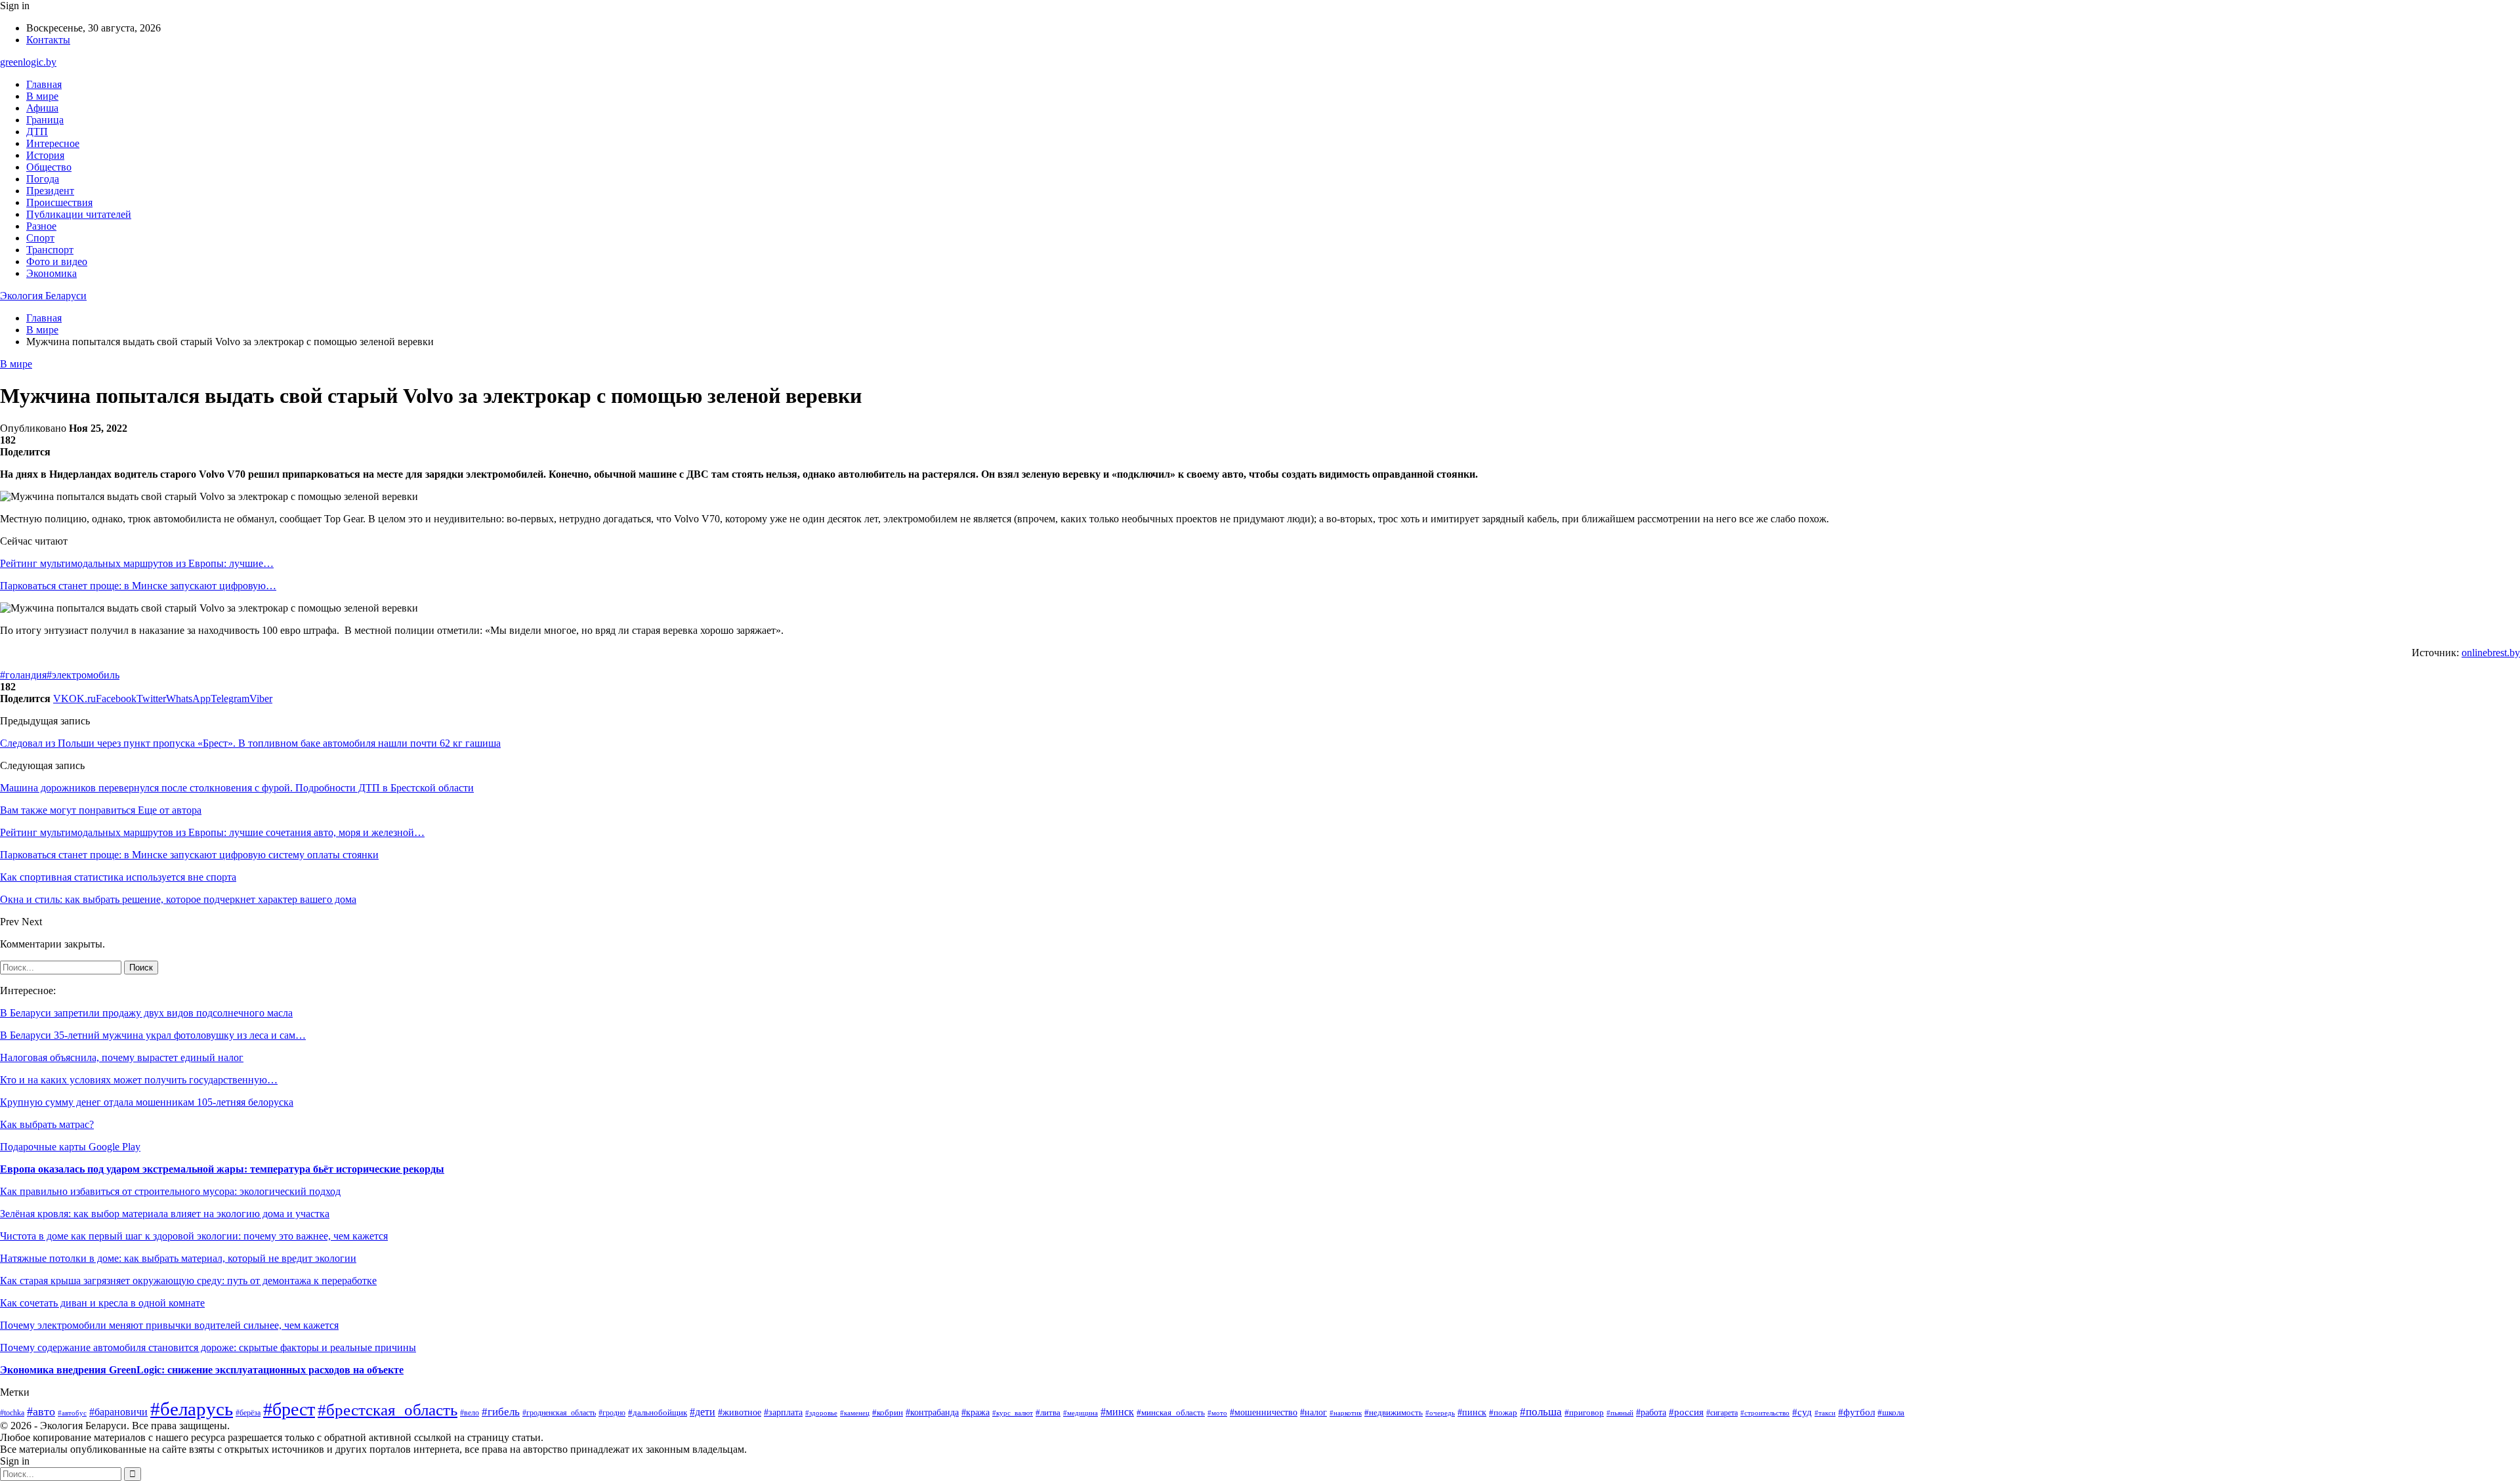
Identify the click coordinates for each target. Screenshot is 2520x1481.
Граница (45, 120)
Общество (49, 167)
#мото (1217, 1413)
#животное (740, 1412)
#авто (41, 1411)
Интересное (53, 143)
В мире (42, 96)
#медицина (1081, 1413)
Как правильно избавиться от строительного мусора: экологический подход (170, 1191)
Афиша (42, 108)
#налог (1313, 1412)
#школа (1891, 1413)
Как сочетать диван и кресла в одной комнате (102, 1303)
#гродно (612, 1413)
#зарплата (783, 1412)
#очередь (1440, 1413)
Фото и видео (57, 261)
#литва (1048, 1412)
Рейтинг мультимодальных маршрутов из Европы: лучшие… (137, 563)
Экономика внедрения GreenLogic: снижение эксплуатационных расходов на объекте (202, 1370)
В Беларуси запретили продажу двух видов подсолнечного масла (146, 1013)
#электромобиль (83, 675)
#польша (1541, 1412)
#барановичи (118, 1412)
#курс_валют (1013, 1413)
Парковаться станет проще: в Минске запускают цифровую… (138, 586)
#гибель (501, 1412)
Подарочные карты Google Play (70, 1147)
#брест (289, 1409)
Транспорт (50, 250)
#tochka (12, 1413)
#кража (976, 1412)
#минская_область (1171, 1412)
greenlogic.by (28, 62)
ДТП (37, 132)
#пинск (1472, 1412)
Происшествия (59, 202)
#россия (1686, 1412)
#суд (1802, 1412)
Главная (44, 84)
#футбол (1857, 1412)
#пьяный (1620, 1413)
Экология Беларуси (43, 296)
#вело (470, 1413)
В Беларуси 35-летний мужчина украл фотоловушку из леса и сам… (153, 1035)
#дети (703, 1412)
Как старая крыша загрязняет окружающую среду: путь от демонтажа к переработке (188, 1281)
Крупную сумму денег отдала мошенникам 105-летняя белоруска (147, 1102)
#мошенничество (1264, 1412)
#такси (1825, 1413)
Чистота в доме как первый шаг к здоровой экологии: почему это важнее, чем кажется (194, 1236)
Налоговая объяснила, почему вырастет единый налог (122, 1057)
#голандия (23, 675)
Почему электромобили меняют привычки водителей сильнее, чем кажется (169, 1325)
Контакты (48, 40)
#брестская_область (388, 1409)
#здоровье (821, 1413)
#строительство (1765, 1413)
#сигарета (1722, 1413)
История (45, 155)
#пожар (1503, 1412)
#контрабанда (932, 1412)
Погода (43, 179)
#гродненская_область (559, 1413)
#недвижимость (1394, 1412)
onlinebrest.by (2491, 653)
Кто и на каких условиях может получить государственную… (139, 1080)
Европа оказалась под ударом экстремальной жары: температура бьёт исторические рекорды (222, 1169)
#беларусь (192, 1409)
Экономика (52, 273)
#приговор (1584, 1413)
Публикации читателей (79, 214)
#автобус (72, 1413)
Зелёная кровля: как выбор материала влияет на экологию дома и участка (165, 1214)
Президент (50, 191)
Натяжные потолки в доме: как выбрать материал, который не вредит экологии (178, 1258)
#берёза (248, 1413)
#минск (1117, 1412)
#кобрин (888, 1413)
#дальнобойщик (658, 1413)
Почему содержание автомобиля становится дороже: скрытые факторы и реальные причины (208, 1347)
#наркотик (1346, 1413)
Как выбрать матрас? (47, 1124)
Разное (41, 226)
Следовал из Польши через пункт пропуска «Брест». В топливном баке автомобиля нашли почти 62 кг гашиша (250, 743)
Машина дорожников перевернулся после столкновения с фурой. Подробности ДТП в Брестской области (237, 788)
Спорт (40, 238)
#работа (1651, 1412)
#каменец (855, 1413)
